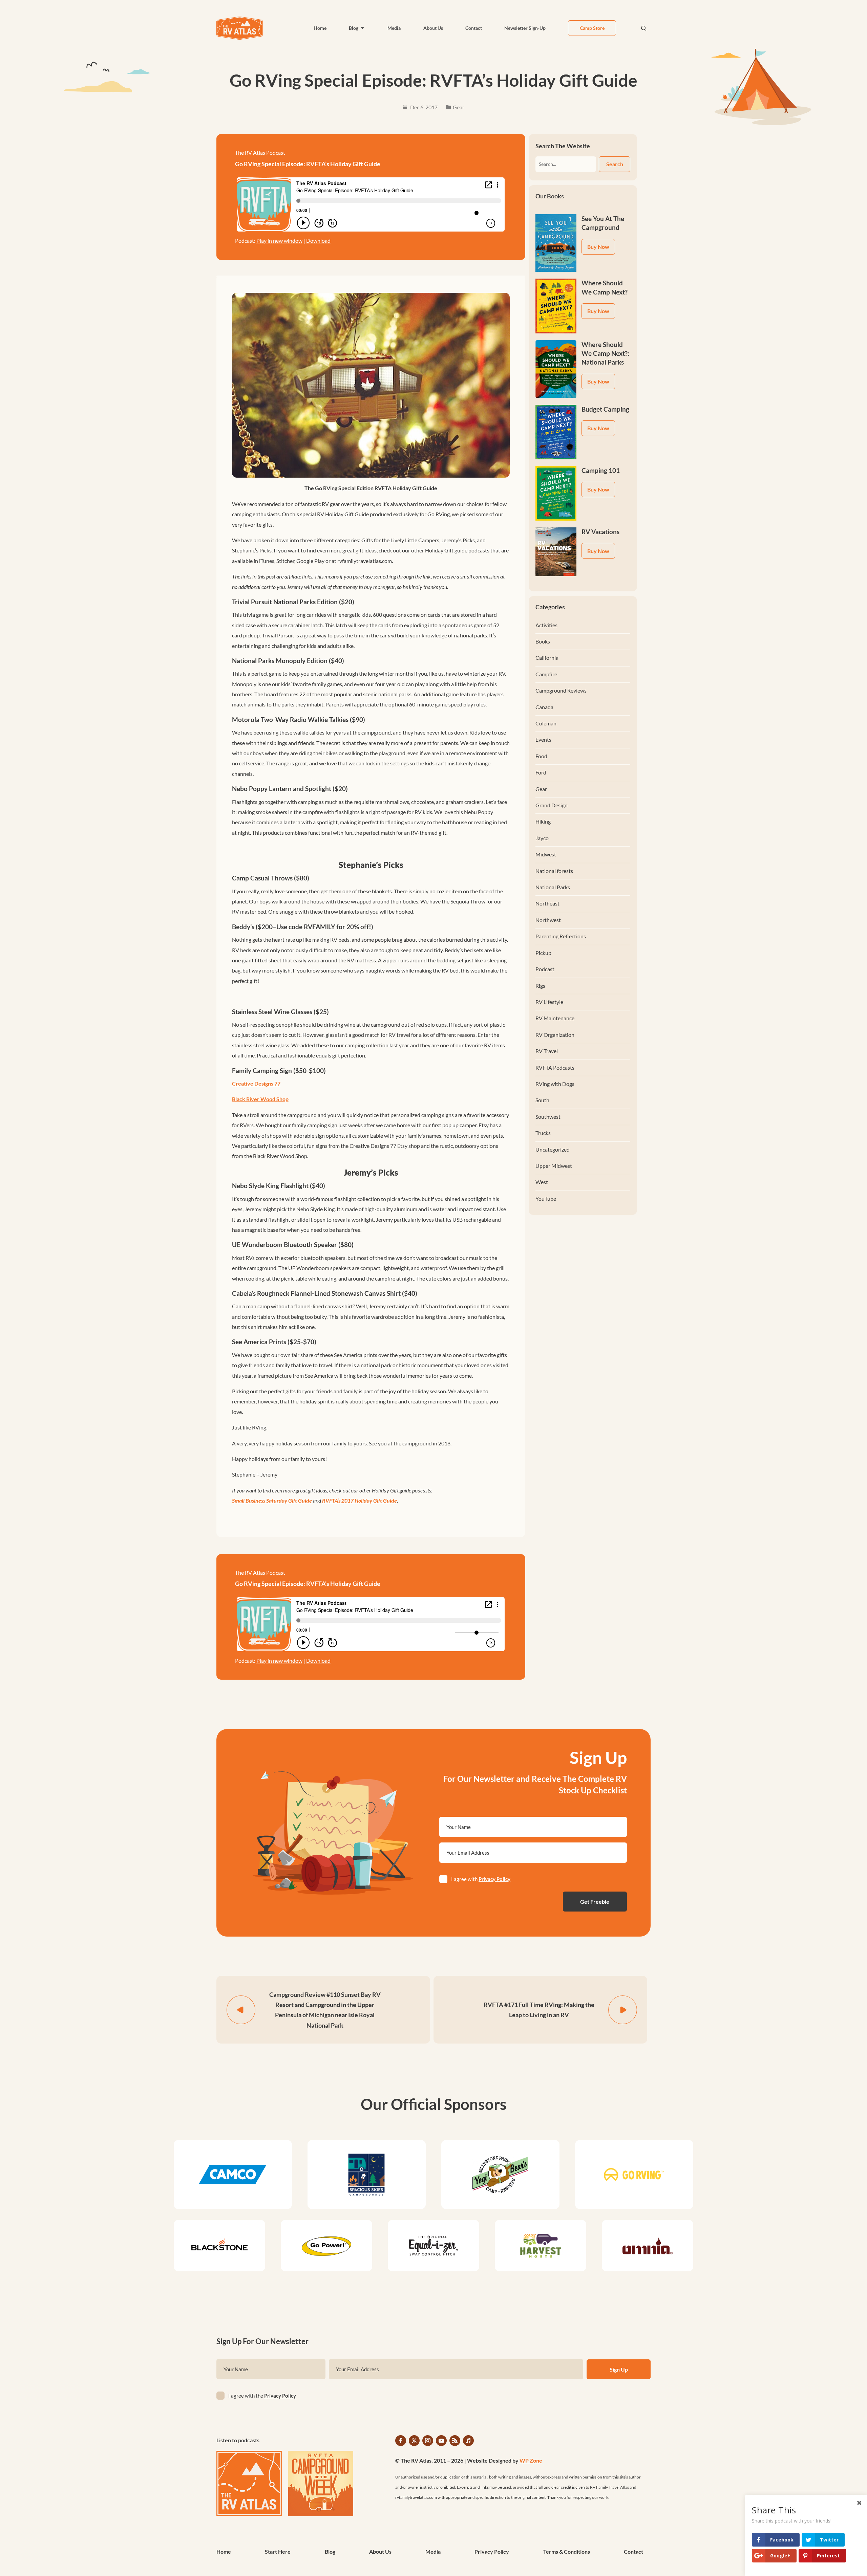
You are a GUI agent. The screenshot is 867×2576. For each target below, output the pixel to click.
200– (269, 927)
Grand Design (552, 805)
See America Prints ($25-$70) (274, 1342)
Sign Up (619, 2369)
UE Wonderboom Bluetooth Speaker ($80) (293, 1245)
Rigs (540, 986)
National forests (554, 871)
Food (541, 756)
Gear (459, 107)
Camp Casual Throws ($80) (271, 878)
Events (543, 739)
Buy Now (598, 247)
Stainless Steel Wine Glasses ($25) (280, 1012)
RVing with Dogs (555, 1084)
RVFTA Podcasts (555, 1067)
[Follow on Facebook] (401, 2441)
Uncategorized (553, 1149)
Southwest (548, 1117)
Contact (474, 28)
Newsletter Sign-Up (525, 28)
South (542, 1100)
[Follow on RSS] (455, 2441)
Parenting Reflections (561, 936)
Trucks (543, 1133)
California (547, 658)
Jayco (542, 838)
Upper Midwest (554, 1166)
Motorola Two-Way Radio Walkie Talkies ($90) (299, 719)
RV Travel (547, 1051)
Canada (544, 707)
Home (320, 28)
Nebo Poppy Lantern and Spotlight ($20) (290, 789)
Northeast (547, 903)
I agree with (481, 1879)
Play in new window (279, 241)
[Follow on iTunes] (468, 2441)
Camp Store (592, 28)
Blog (354, 28)
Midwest (546, 854)
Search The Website (563, 146)
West (542, 1182)
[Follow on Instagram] (428, 2441)
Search (615, 164)
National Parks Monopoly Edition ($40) (288, 661)
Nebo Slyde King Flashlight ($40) (279, 1186)
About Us (433, 28)
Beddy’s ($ (247, 927)
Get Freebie (595, 1902)
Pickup (543, 953)
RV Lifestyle (549, 1002)
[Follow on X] (414, 2441)
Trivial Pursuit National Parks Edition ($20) (293, 602)
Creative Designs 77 (256, 1083)
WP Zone (531, 2460)
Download (318, 241)
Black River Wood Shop (260, 1099)
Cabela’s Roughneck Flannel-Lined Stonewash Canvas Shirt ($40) (325, 1293)
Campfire (546, 674)
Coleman (546, 723)
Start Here (278, 2552)
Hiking (543, 821)
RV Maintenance (555, 1018)
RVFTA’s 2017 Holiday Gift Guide (360, 1500)
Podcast (545, 969)
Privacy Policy (494, 1879)
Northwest (548, 920)
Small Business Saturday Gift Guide (272, 1500)
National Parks (553, 887)
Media (394, 28)
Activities (546, 625)
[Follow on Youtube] (441, 2441)
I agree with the (262, 2396)
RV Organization (555, 1035)
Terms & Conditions (567, 2552)
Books (543, 641)
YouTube (546, 1198)
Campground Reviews (561, 690)
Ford (541, 772)
